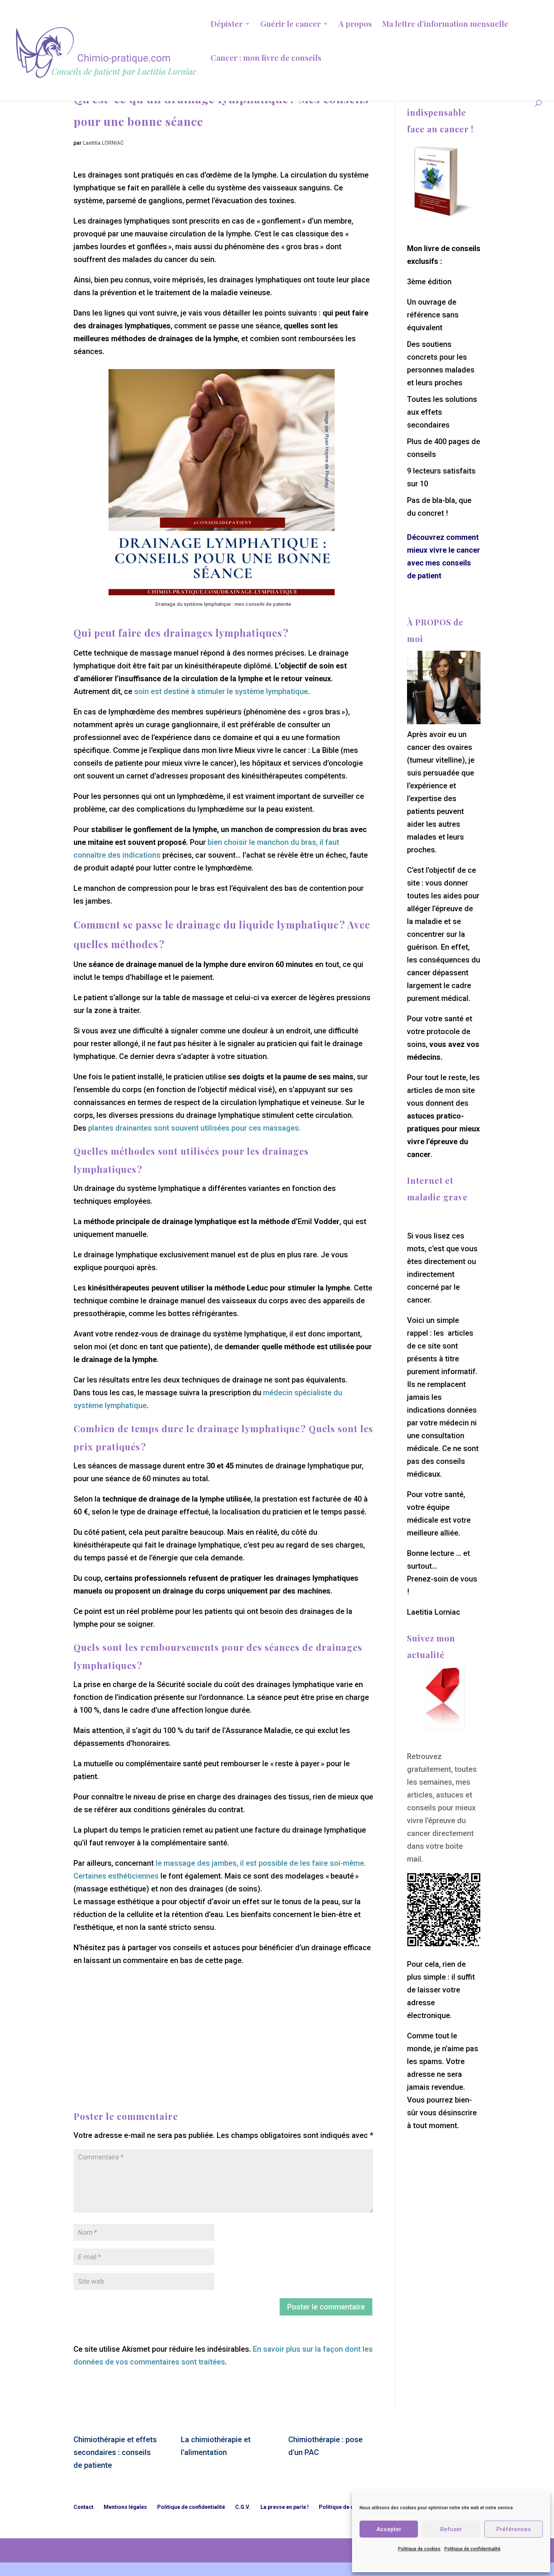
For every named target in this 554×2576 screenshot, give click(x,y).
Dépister (227, 25)
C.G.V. (243, 2507)
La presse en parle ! (285, 2507)
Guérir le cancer (291, 25)
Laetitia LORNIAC (103, 143)
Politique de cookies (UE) (351, 2507)
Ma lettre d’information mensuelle (445, 25)
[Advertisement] (223, 2020)
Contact (83, 2507)
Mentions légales (125, 2507)
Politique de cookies (419, 2549)
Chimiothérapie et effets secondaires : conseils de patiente (115, 2452)
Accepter (389, 2529)
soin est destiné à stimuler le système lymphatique (221, 691)
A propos (355, 25)
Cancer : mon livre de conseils (266, 59)
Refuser (451, 2529)
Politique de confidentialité (472, 2549)
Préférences (513, 2529)
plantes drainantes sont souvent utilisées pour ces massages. (194, 1128)
